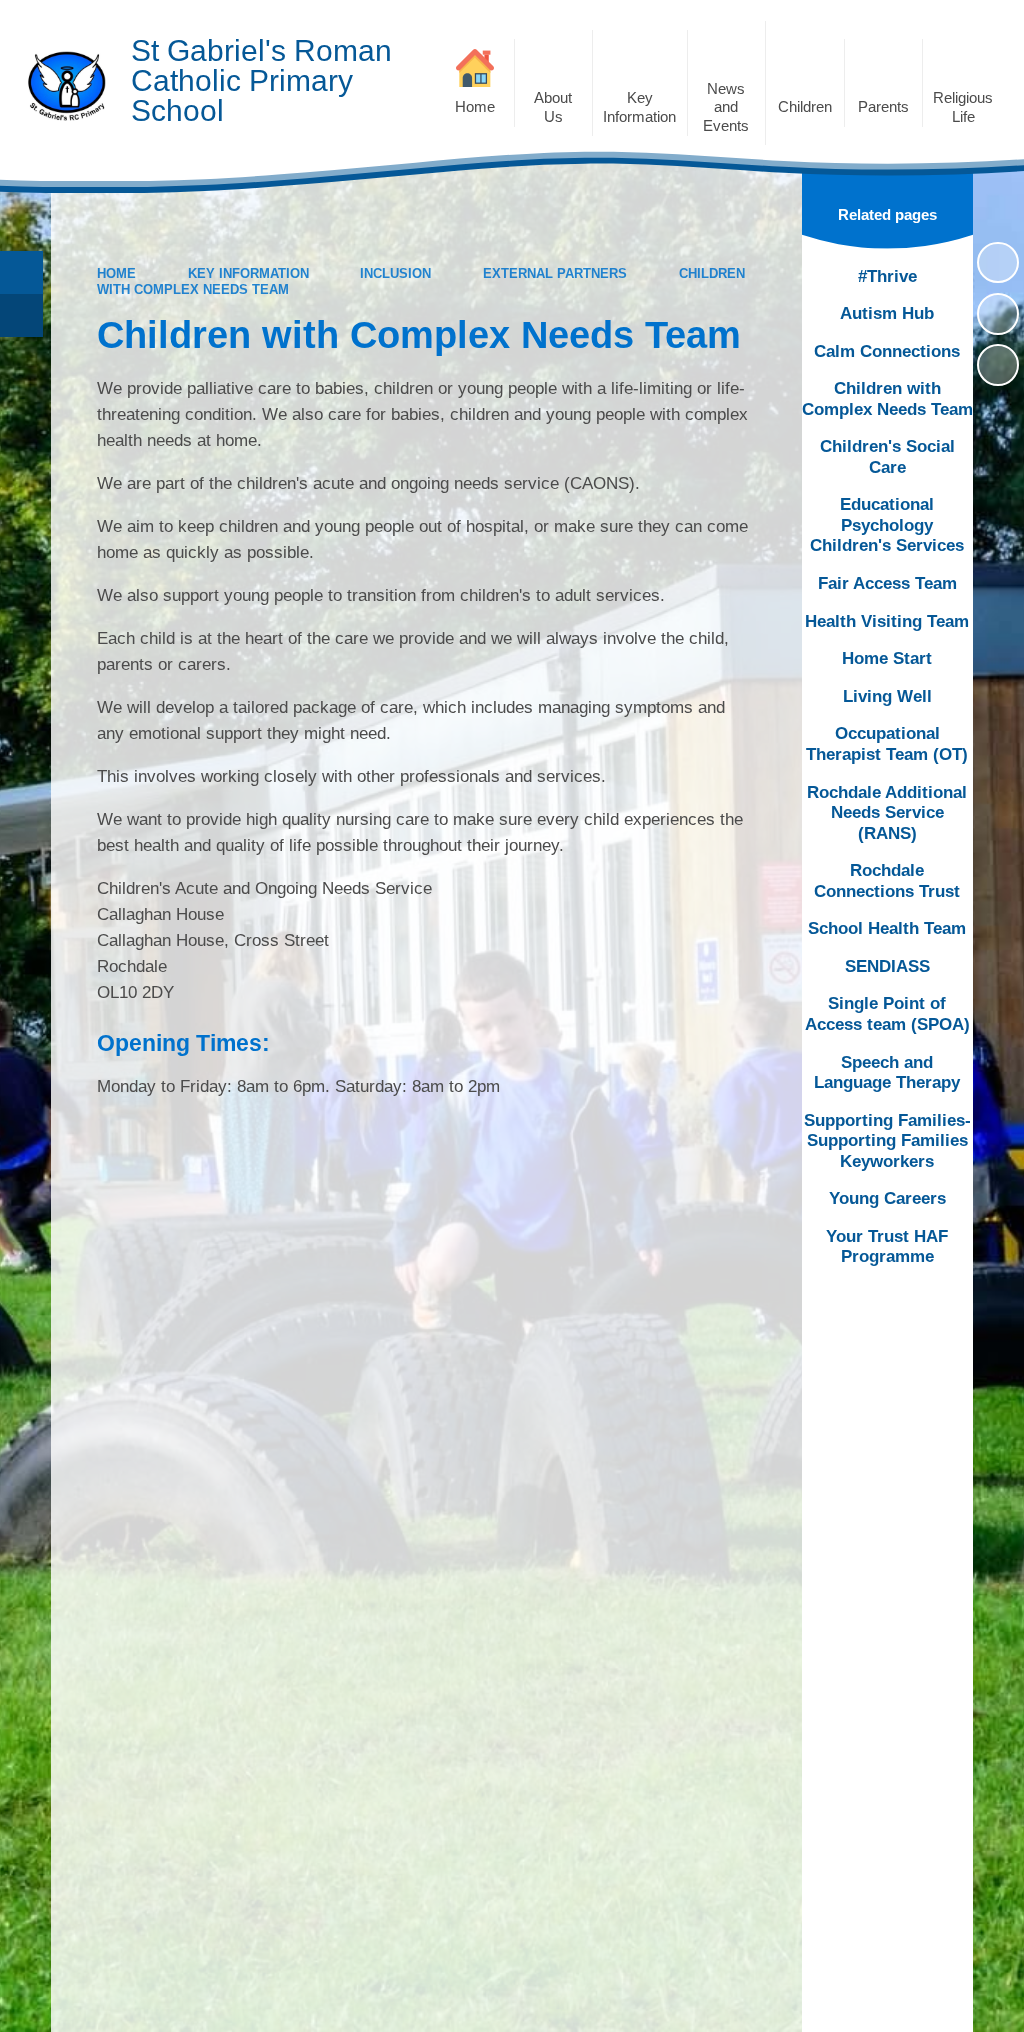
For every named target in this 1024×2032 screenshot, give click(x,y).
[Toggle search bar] (21, 272)
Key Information (248, 273)
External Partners (555, 273)
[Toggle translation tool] (21, 315)
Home (116, 273)
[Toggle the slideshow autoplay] (998, 263)
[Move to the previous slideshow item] (998, 314)
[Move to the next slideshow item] (998, 365)
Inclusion (395, 273)
